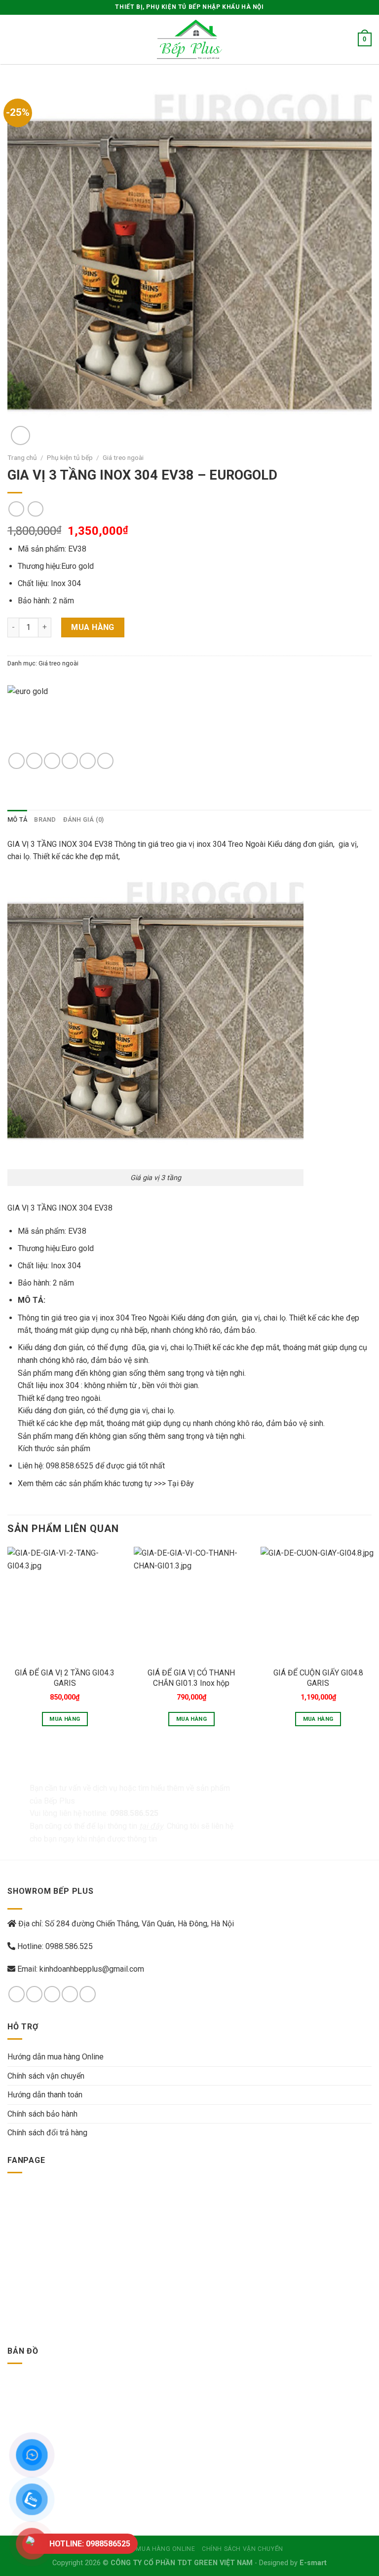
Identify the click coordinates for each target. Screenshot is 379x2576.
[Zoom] (20, 435)
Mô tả (17, 819)
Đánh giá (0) (84, 819)
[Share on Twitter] (52, 761)
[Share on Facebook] (34, 761)
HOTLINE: (90, 2544)
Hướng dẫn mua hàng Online (56, 2057)
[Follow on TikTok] (52, 1994)
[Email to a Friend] (70, 761)
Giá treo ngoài (123, 457)
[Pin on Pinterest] (88, 761)
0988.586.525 (69, 1946)
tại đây (151, 1826)
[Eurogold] (69, 719)
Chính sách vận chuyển (46, 2076)
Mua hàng (93, 627)
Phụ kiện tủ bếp (70, 457)
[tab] (17, 820)
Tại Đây (181, 1483)
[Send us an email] (70, 1994)
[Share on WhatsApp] (17, 761)
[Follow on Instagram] (34, 1994)
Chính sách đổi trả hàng (47, 2133)
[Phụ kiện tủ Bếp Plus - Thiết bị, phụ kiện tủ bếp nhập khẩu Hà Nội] (189, 39)
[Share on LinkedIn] (105, 761)
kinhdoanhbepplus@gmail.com (92, 1969)
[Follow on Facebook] (17, 1994)
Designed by (293, 2563)
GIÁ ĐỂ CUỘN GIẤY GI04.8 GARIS (318, 1678)
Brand (45, 819)
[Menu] (13, 39)
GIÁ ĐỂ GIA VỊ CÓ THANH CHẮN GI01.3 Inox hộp (191, 1678)
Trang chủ (22, 457)
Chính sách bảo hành (42, 2114)
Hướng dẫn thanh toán (45, 2095)
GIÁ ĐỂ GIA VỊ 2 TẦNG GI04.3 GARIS (65, 1678)
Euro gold (77, 566)
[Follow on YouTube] (88, 1994)
